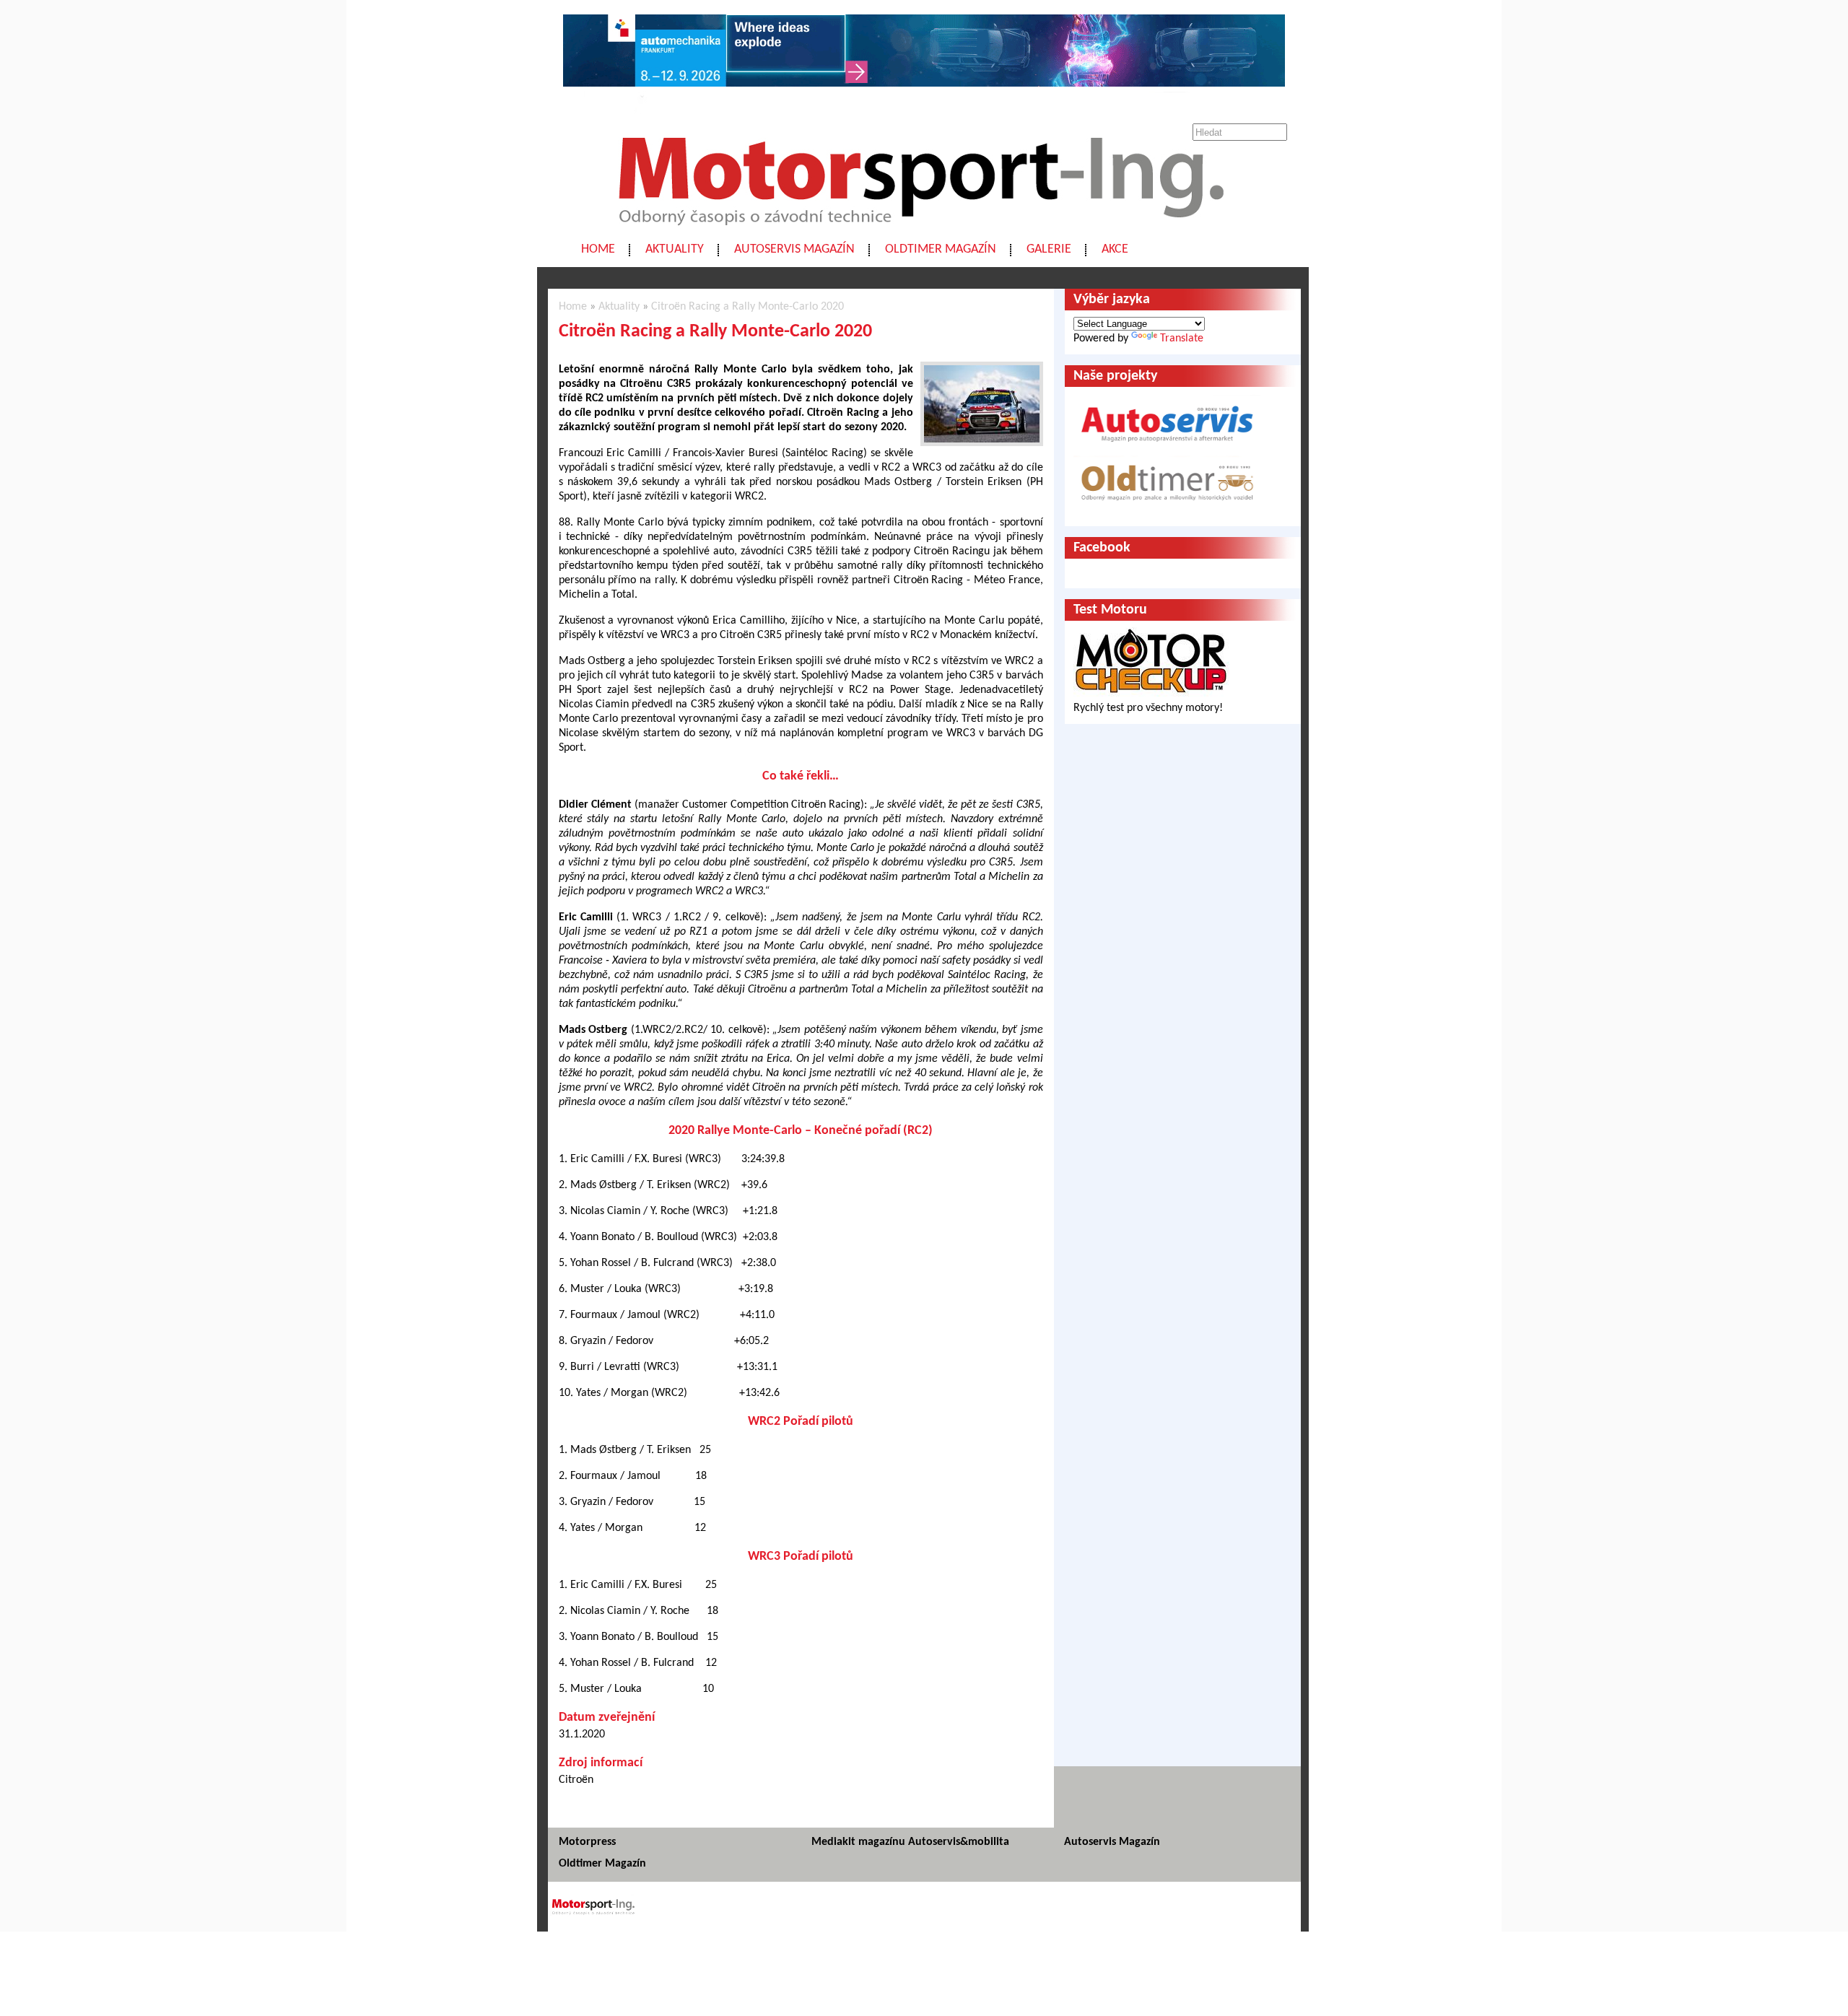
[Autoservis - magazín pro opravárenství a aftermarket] (1167, 448)
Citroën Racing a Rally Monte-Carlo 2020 (748, 307)
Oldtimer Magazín (941, 249)
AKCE (1115, 249)
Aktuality (675, 249)
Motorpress (587, 1842)
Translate (1182, 339)
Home (598, 249)
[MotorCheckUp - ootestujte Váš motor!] (1151, 694)
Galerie (1049, 249)
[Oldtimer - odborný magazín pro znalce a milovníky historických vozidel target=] (1167, 510)
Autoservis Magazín (794, 249)
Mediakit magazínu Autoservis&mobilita (910, 1842)
